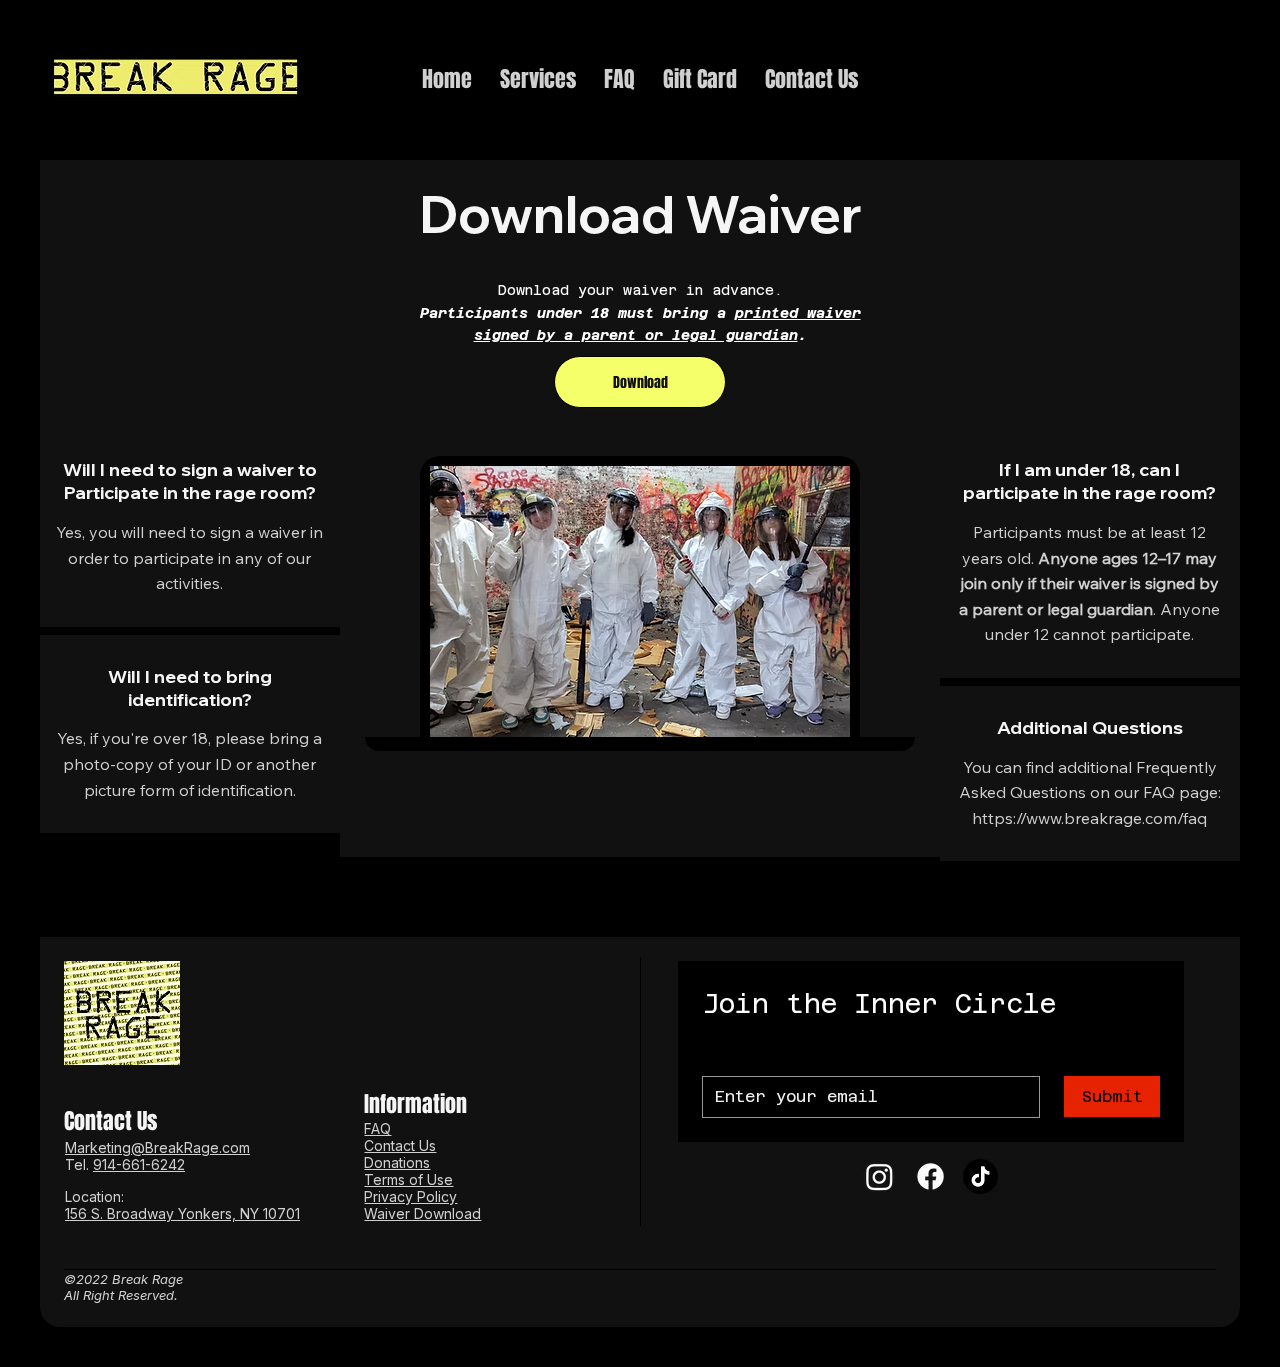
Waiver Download (422, 1213)
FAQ (377, 1128)
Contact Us (400, 1145)
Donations (397, 1162)
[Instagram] (879, 1176)
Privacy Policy (410, 1196)
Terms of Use (408, 1179)
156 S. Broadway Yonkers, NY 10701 (182, 1213)
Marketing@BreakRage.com (157, 1147)
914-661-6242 (139, 1164)
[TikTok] (980, 1176)
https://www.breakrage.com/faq (1089, 818)
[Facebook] (930, 1176)
